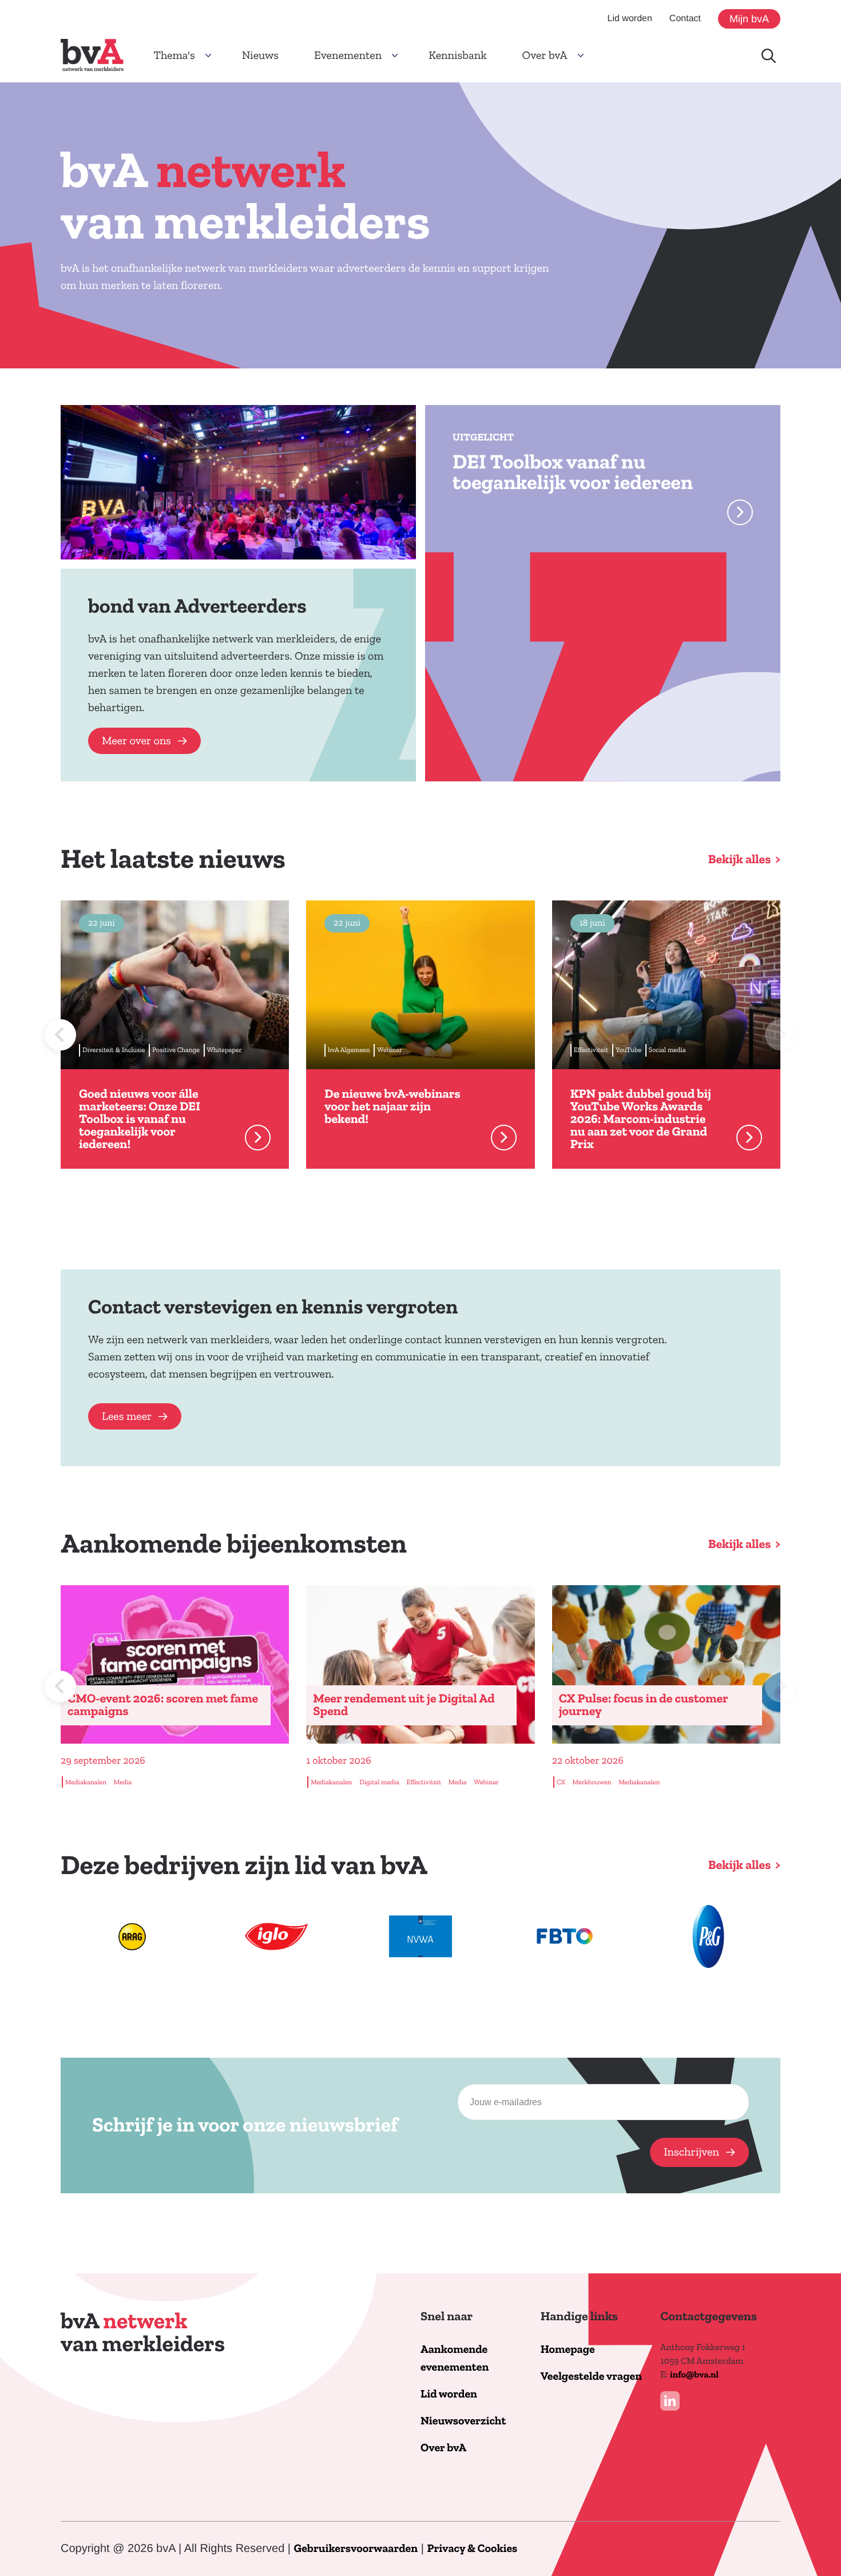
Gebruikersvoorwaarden (356, 2549)
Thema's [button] (174, 55)
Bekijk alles (740, 859)
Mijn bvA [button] (749, 19)
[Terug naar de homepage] (92, 55)
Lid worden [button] (630, 19)
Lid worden (449, 2394)
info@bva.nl (694, 2375)
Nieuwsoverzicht (463, 2421)
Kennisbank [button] (457, 55)
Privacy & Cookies (472, 2549)
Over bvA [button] (545, 55)
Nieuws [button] (260, 55)
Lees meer (127, 1416)
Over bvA (443, 2448)
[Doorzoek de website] (769, 56)
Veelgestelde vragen (591, 2377)
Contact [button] (685, 19)
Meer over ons (136, 741)
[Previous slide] (60, 1035)
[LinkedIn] (670, 2401)
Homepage (568, 2350)
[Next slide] (781, 1035)
